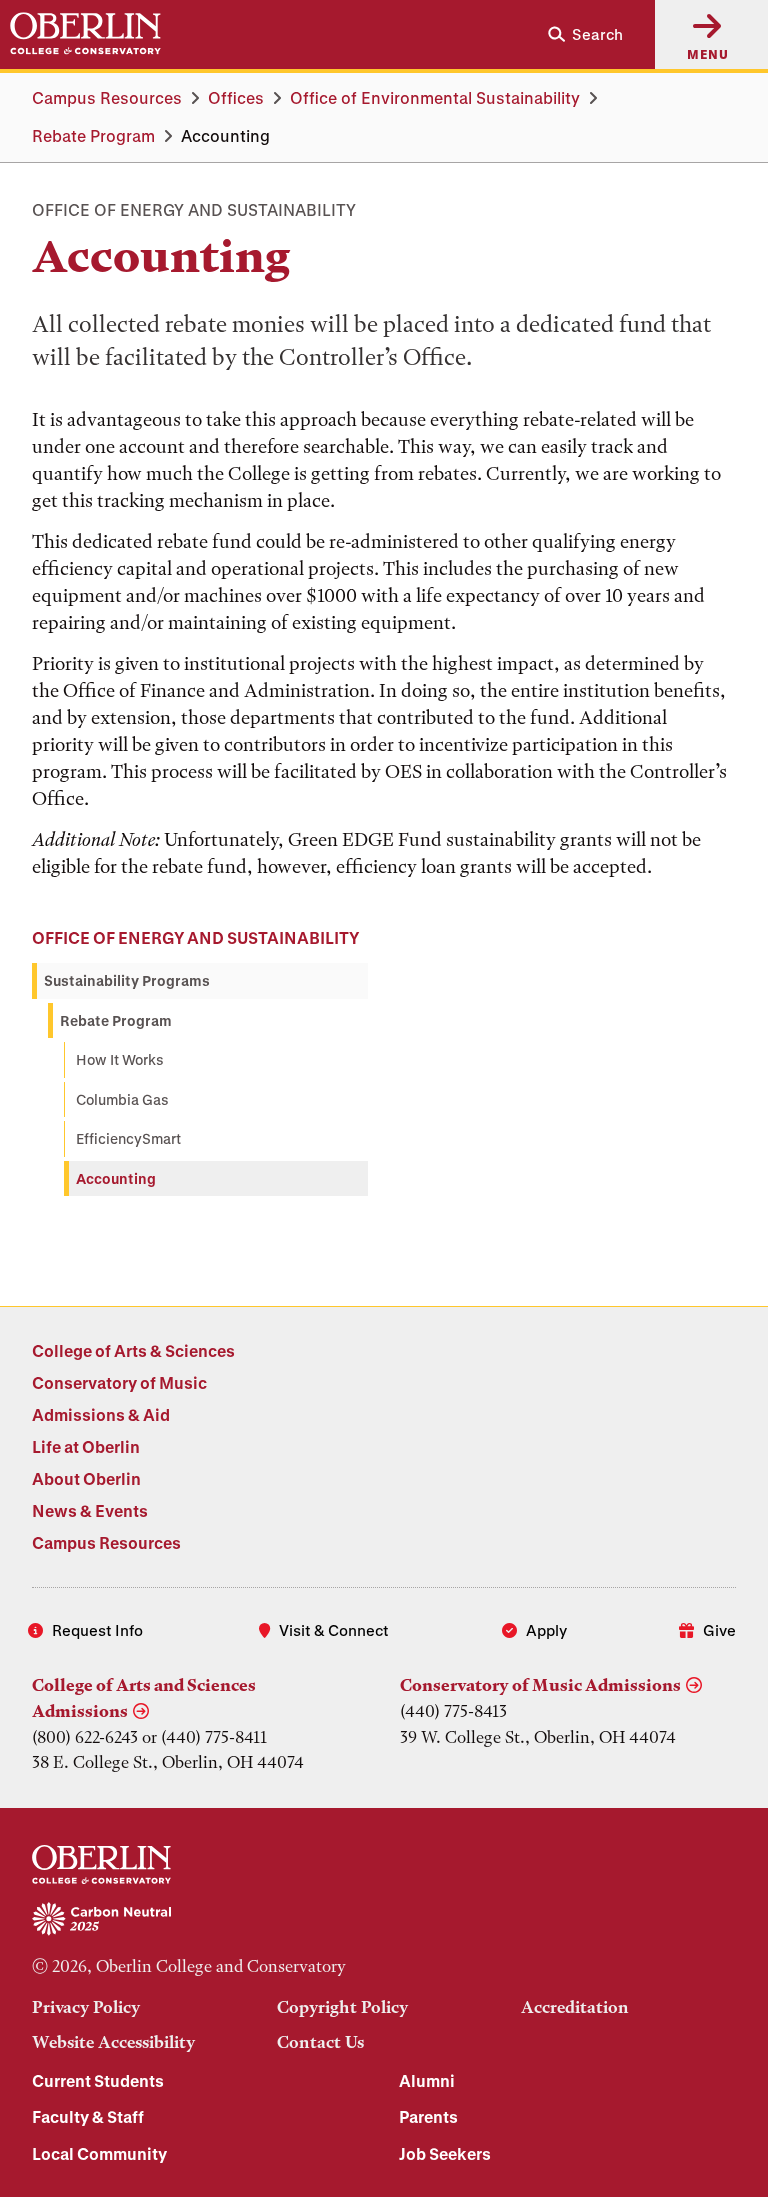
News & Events (90, 1510)
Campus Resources (107, 97)
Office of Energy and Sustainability (195, 937)
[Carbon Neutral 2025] (384, 1920)
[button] (577, 34)
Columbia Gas (122, 1099)
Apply (546, 1630)
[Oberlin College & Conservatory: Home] (85, 34)
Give (719, 1630)
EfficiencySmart (128, 1138)
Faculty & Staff (88, 2116)
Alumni (427, 2080)
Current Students (98, 2080)
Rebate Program (93, 135)
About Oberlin (86, 1478)
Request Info (97, 1630)
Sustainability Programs (127, 980)
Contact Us (320, 2042)
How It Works (120, 1059)
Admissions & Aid (101, 1414)
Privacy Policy (86, 2007)
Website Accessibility (113, 2042)
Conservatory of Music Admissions (540, 1685)
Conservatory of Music (119, 1382)
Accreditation (575, 2007)
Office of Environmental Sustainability (435, 97)
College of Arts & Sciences (133, 1350)
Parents (428, 2116)
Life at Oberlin (86, 1446)
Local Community (99, 2153)
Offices (236, 97)
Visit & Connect (334, 1630)
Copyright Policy (342, 2007)
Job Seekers (445, 2153)
